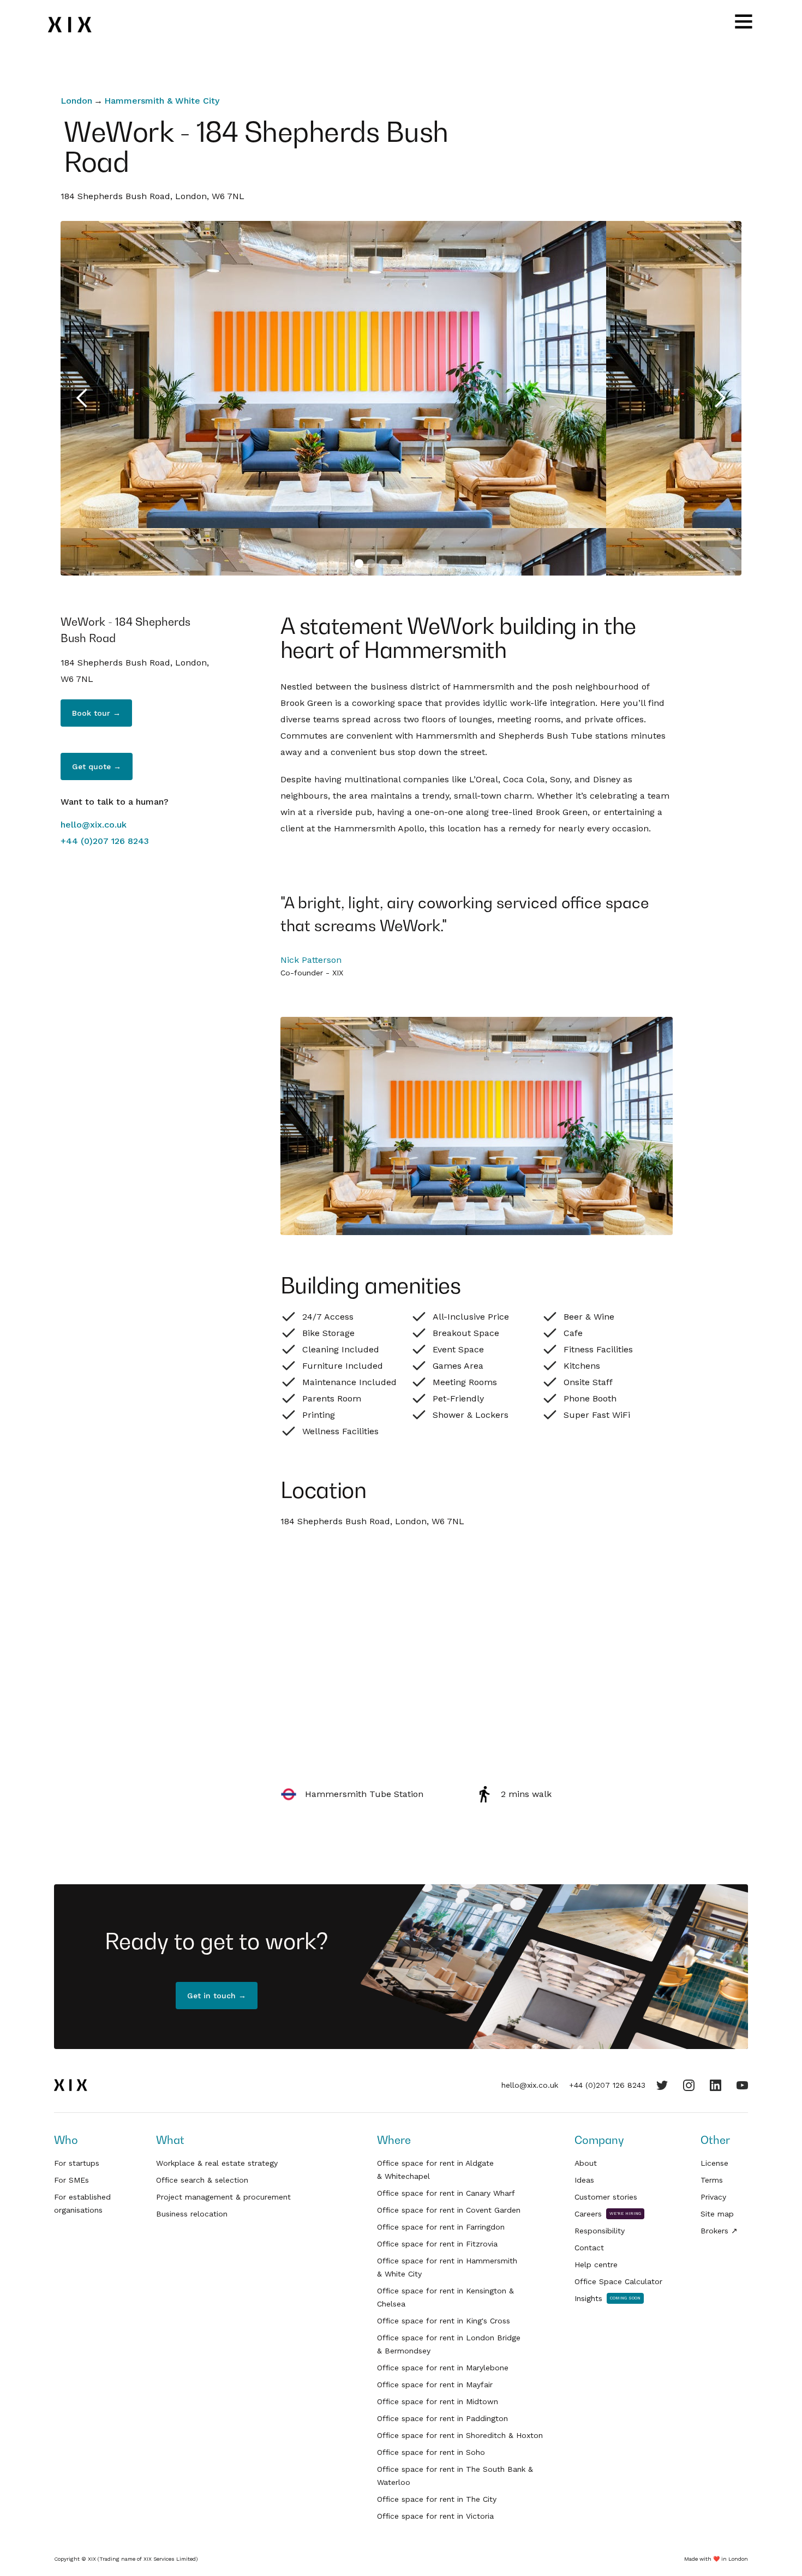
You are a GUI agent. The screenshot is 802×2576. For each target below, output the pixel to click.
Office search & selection (202, 2180)
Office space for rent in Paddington (442, 2418)
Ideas (584, 2180)
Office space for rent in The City (437, 2499)
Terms (712, 2180)
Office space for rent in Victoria (435, 2516)
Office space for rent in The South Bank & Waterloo (455, 2476)
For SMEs (71, 2180)
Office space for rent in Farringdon (441, 2227)
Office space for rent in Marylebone (443, 2368)
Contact (589, 2248)
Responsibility (600, 2231)
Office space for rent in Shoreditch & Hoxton (460, 2435)
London (76, 101)
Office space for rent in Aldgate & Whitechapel (435, 2170)
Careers (588, 2214)
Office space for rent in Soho (431, 2452)
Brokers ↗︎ (719, 2231)
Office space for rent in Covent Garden (449, 2210)
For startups (77, 2163)
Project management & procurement (223, 2197)
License (714, 2163)
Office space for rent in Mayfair (435, 2385)
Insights (588, 2298)
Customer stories (606, 2197)
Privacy (713, 2197)
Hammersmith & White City (162, 101)
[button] (82, 398)
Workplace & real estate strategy (217, 2163)
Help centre (596, 2265)
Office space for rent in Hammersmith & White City (447, 2267)
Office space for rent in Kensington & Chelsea (445, 2297)
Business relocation (192, 2214)
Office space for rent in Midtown (438, 2401)
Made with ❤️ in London (716, 2559)
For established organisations (82, 2203)
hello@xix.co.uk (94, 825)
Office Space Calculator (618, 2281)
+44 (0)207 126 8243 (105, 841)
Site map (717, 2214)
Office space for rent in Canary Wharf (446, 2193)
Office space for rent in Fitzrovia (437, 2244)
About (586, 2163)
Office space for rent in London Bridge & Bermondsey (449, 2344)
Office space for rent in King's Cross (444, 2321)
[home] (77, 25)
